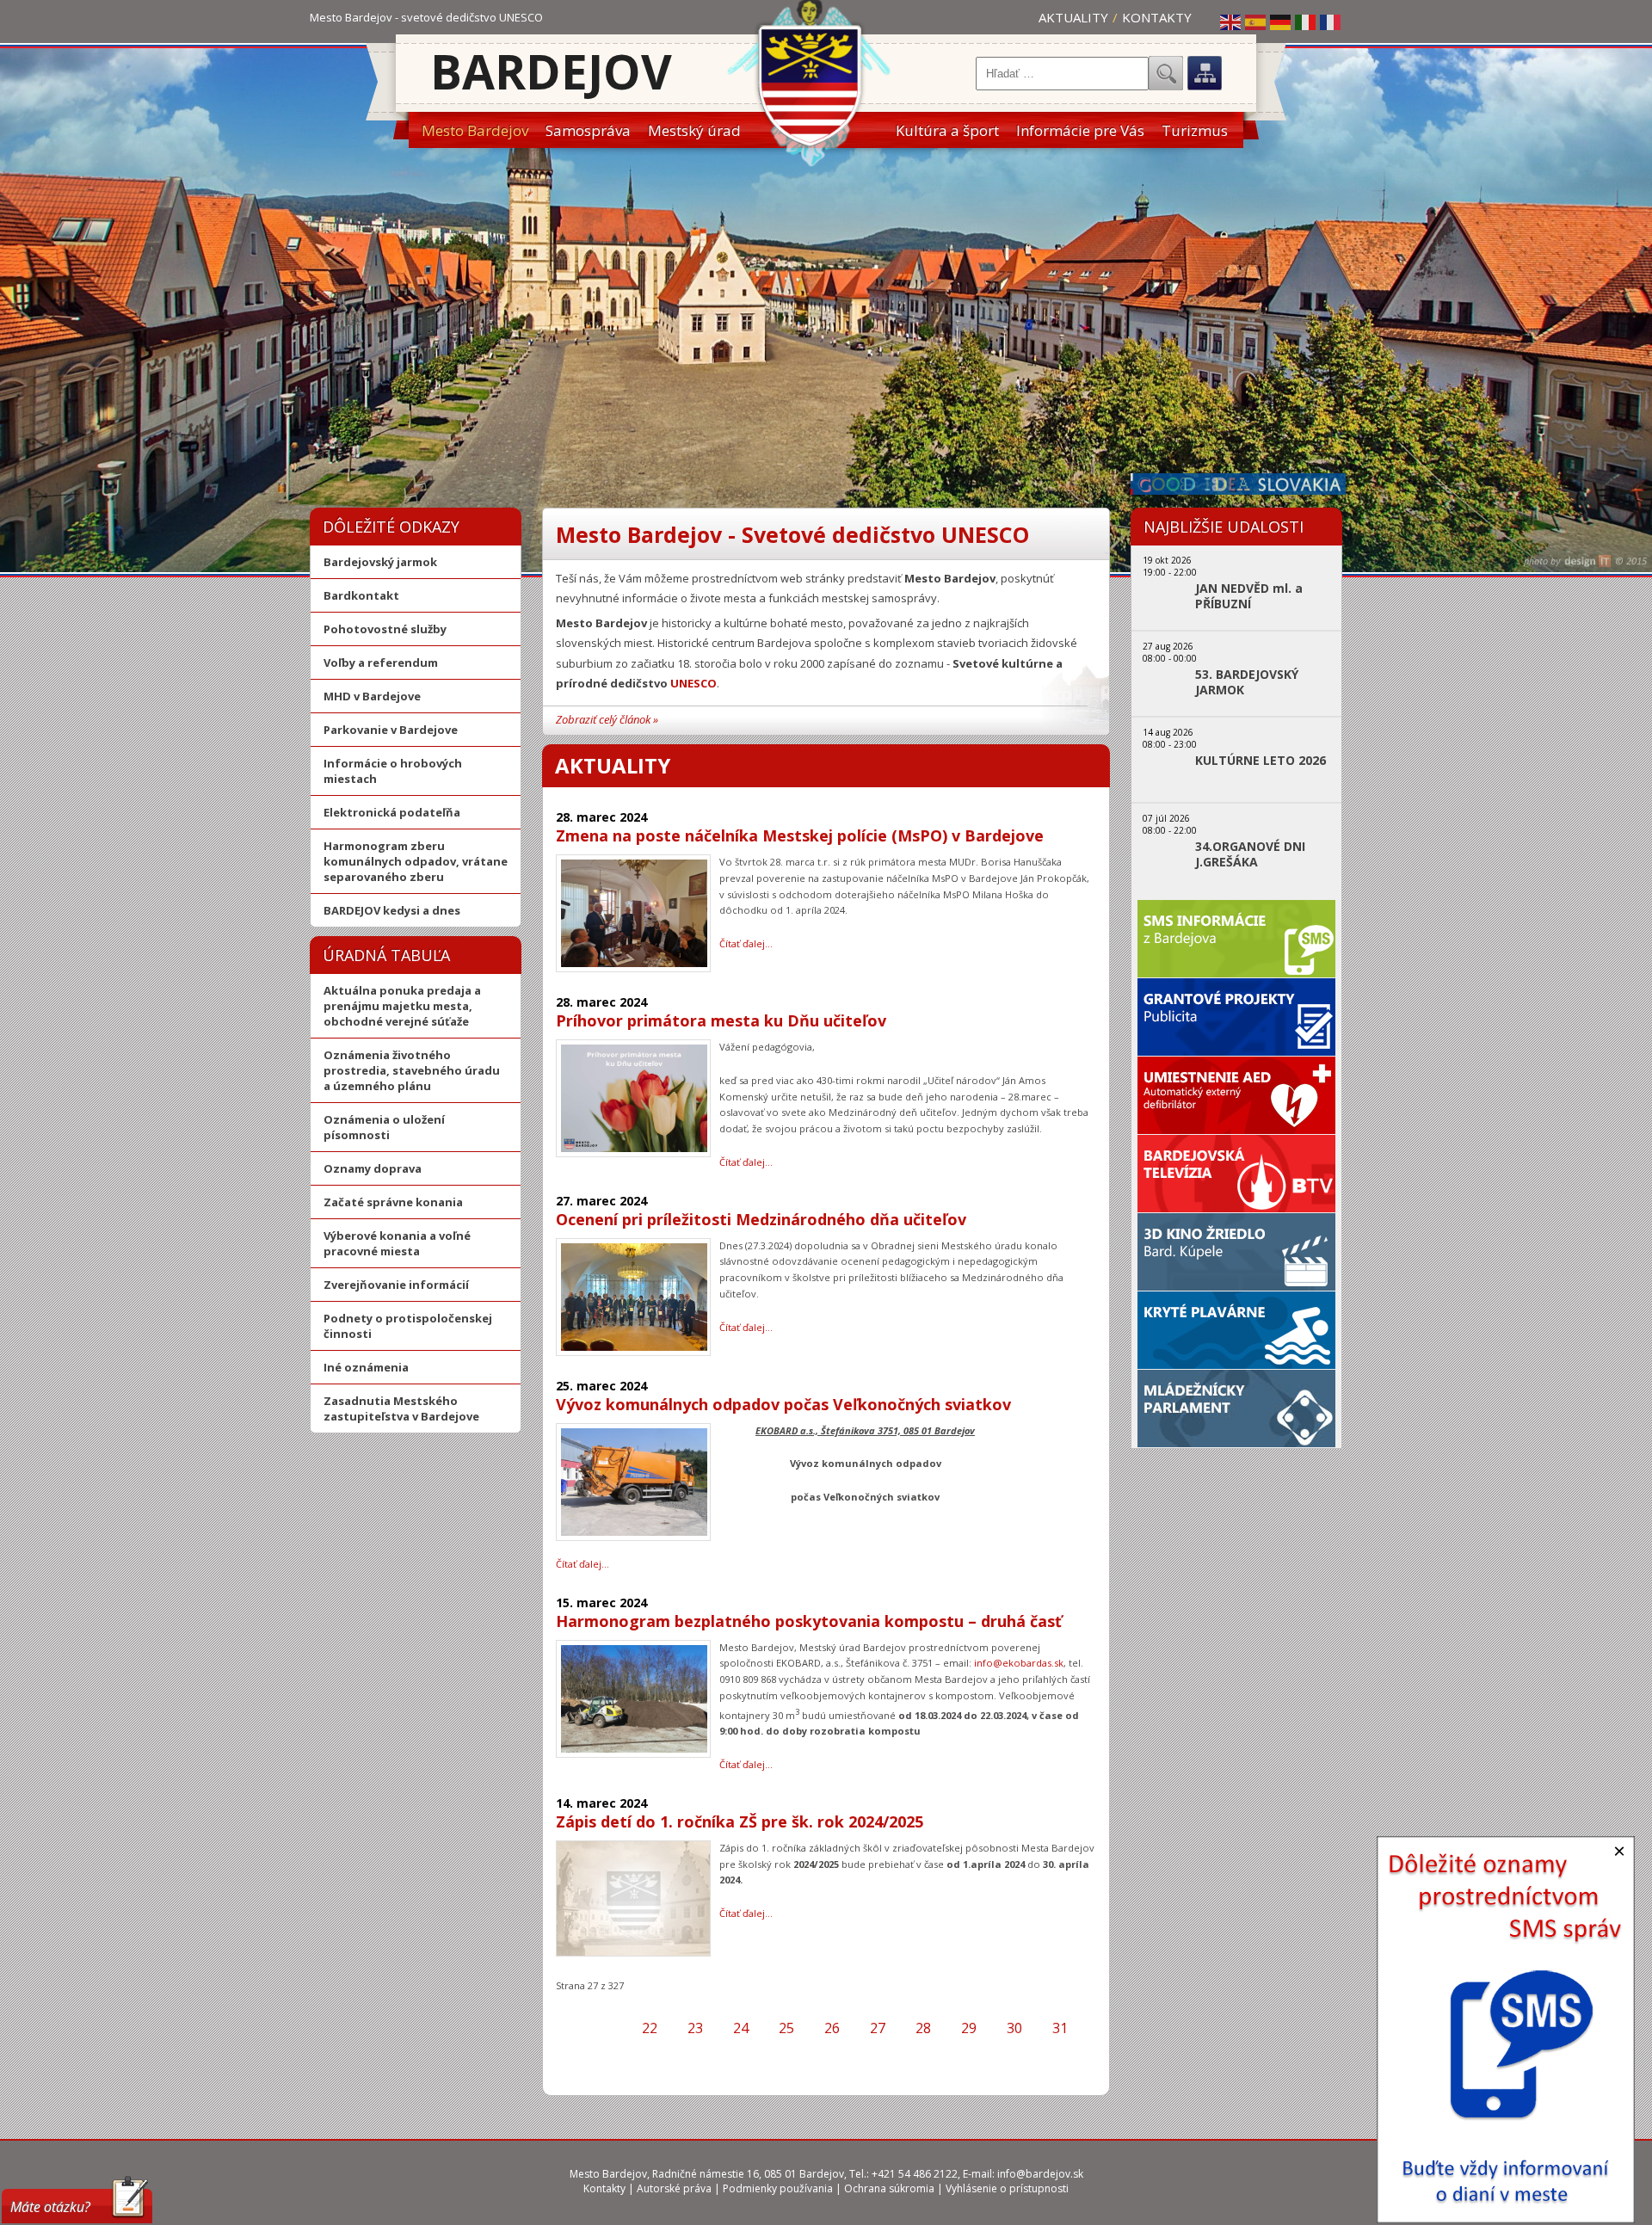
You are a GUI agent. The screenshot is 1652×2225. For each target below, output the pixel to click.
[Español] (1256, 22)
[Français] (1331, 22)
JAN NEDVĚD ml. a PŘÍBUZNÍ (1249, 596)
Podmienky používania (778, 2188)
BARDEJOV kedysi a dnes (392, 910)
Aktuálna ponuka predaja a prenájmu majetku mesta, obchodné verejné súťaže (402, 1006)
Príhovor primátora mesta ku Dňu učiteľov (721, 1020)
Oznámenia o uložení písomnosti (384, 1127)
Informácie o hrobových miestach (393, 771)
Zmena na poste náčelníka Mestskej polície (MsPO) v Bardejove (800, 835)
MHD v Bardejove (372, 696)
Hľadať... (1166, 73)
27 (878, 2028)
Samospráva (588, 130)
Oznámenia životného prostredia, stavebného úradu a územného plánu (412, 1070)
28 (923, 2028)
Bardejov (551, 71)
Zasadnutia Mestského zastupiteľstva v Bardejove (401, 1408)
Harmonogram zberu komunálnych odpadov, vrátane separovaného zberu (416, 861)
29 (969, 2028)
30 (1014, 2028)
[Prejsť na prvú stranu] (582, 2028)
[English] (1231, 22)
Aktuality (1073, 17)
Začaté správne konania (393, 1202)
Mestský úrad (694, 130)
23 (695, 2028)
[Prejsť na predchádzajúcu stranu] (612, 2028)
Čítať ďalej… (746, 943)
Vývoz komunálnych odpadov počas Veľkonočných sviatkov (783, 1404)
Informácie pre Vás (1080, 130)
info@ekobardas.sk (1019, 1663)
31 (1060, 2028)
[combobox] (1062, 74)
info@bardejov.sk (1040, 2174)
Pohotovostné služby (385, 629)
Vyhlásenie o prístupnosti (1007, 2188)
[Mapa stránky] (1205, 73)
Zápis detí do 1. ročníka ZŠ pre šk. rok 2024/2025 (740, 1821)
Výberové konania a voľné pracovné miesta (397, 1243)
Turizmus (1195, 130)
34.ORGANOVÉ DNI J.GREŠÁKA (1250, 854)
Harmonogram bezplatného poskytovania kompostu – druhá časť (809, 1621)
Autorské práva (674, 2188)
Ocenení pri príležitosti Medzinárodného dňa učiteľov (761, 1219)
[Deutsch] (1281, 22)
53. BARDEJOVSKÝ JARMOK (1247, 682)
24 (741, 2028)
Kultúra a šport (947, 130)
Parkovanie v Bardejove (391, 730)
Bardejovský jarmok (380, 562)
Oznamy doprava (373, 1168)
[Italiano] (1306, 22)
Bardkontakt (361, 595)
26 (832, 2028)
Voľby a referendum (381, 663)
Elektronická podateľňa (392, 812)
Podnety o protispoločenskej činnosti (408, 1326)
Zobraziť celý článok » (607, 719)
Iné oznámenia (366, 1367)
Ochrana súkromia (889, 2188)
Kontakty (1157, 17)
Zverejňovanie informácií (396, 1285)
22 (650, 2028)
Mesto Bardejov (475, 130)
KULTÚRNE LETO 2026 (1261, 761)
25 (786, 2028)
